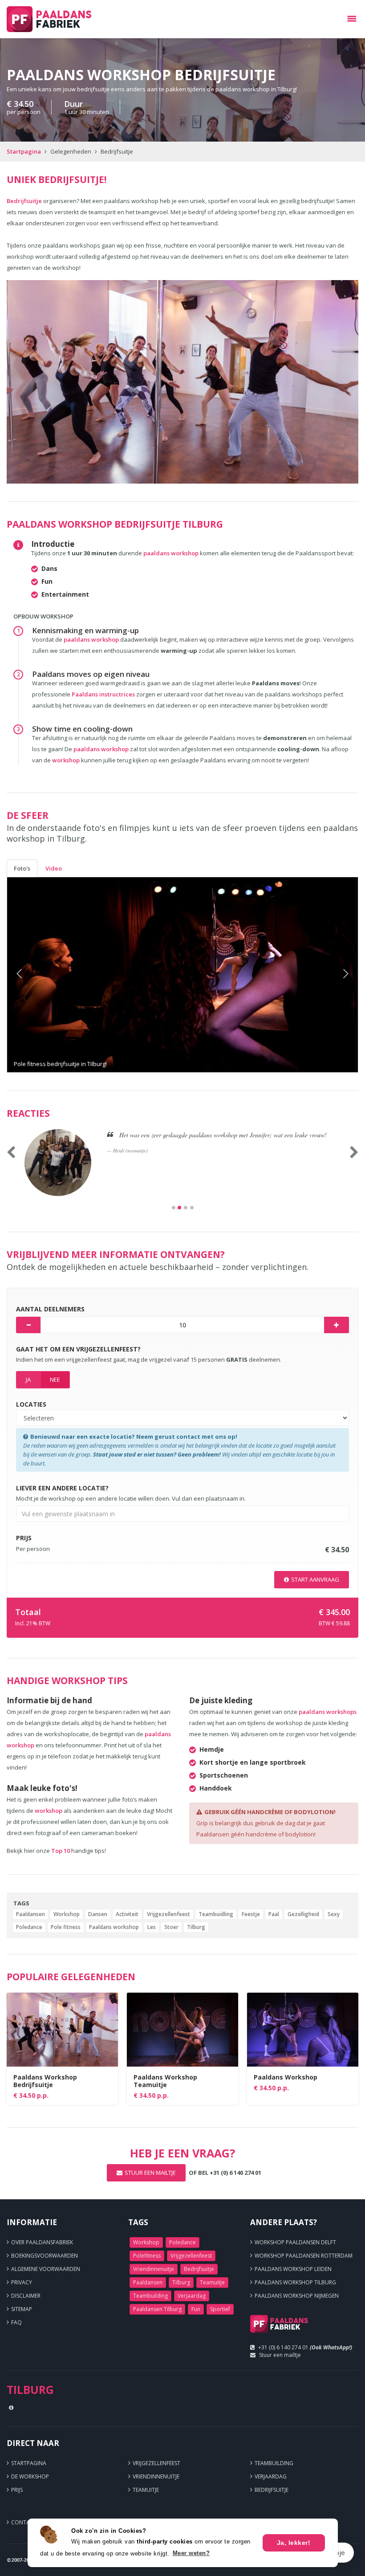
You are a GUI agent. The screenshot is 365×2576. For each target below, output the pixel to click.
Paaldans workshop (114, 1927)
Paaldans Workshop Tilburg (295, 2282)
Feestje (251, 1914)
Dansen (98, 1914)
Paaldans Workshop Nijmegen (297, 2296)
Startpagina (24, 151)
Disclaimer (26, 2296)
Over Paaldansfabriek (42, 2242)
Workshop (67, 1914)
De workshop (30, 2476)
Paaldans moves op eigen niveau (91, 674)
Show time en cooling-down (82, 729)
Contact (24, 2522)
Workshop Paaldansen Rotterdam (304, 2256)
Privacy (22, 2282)
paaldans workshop (171, 553)
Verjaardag (192, 2296)
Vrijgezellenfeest (168, 1914)
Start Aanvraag (315, 1579)
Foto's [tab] (22, 868)
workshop (66, 760)
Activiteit (127, 1914)
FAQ (16, 2322)
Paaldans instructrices (104, 694)
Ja (28, 1380)
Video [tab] (54, 868)
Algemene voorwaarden (46, 2269)
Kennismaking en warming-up (85, 630)
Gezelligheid (303, 1914)
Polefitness (147, 2256)
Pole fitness (66, 1927)
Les (152, 1927)
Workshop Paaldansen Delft (295, 2242)
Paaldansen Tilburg (157, 2309)
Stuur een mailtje (280, 2355)
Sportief (220, 2309)
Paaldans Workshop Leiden (293, 2269)
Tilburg (196, 1927)
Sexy (334, 1914)
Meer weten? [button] (191, 2553)
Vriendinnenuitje (154, 2269)
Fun (196, 2309)
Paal (274, 1914)
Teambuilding (150, 2296)
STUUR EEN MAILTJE (150, 2173)
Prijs (17, 2490)
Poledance (29, 1927)
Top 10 (61, 1851)
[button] (33, 975)
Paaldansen (30, 1914)
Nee (55, 1380)
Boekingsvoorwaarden (45, 2256)
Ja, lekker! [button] (294, 2543)
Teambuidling (216, 1914)
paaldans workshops (328, 1712)
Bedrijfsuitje (24, 201)
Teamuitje (212, 2282)
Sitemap (22, 2309)
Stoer (171, 1927)
